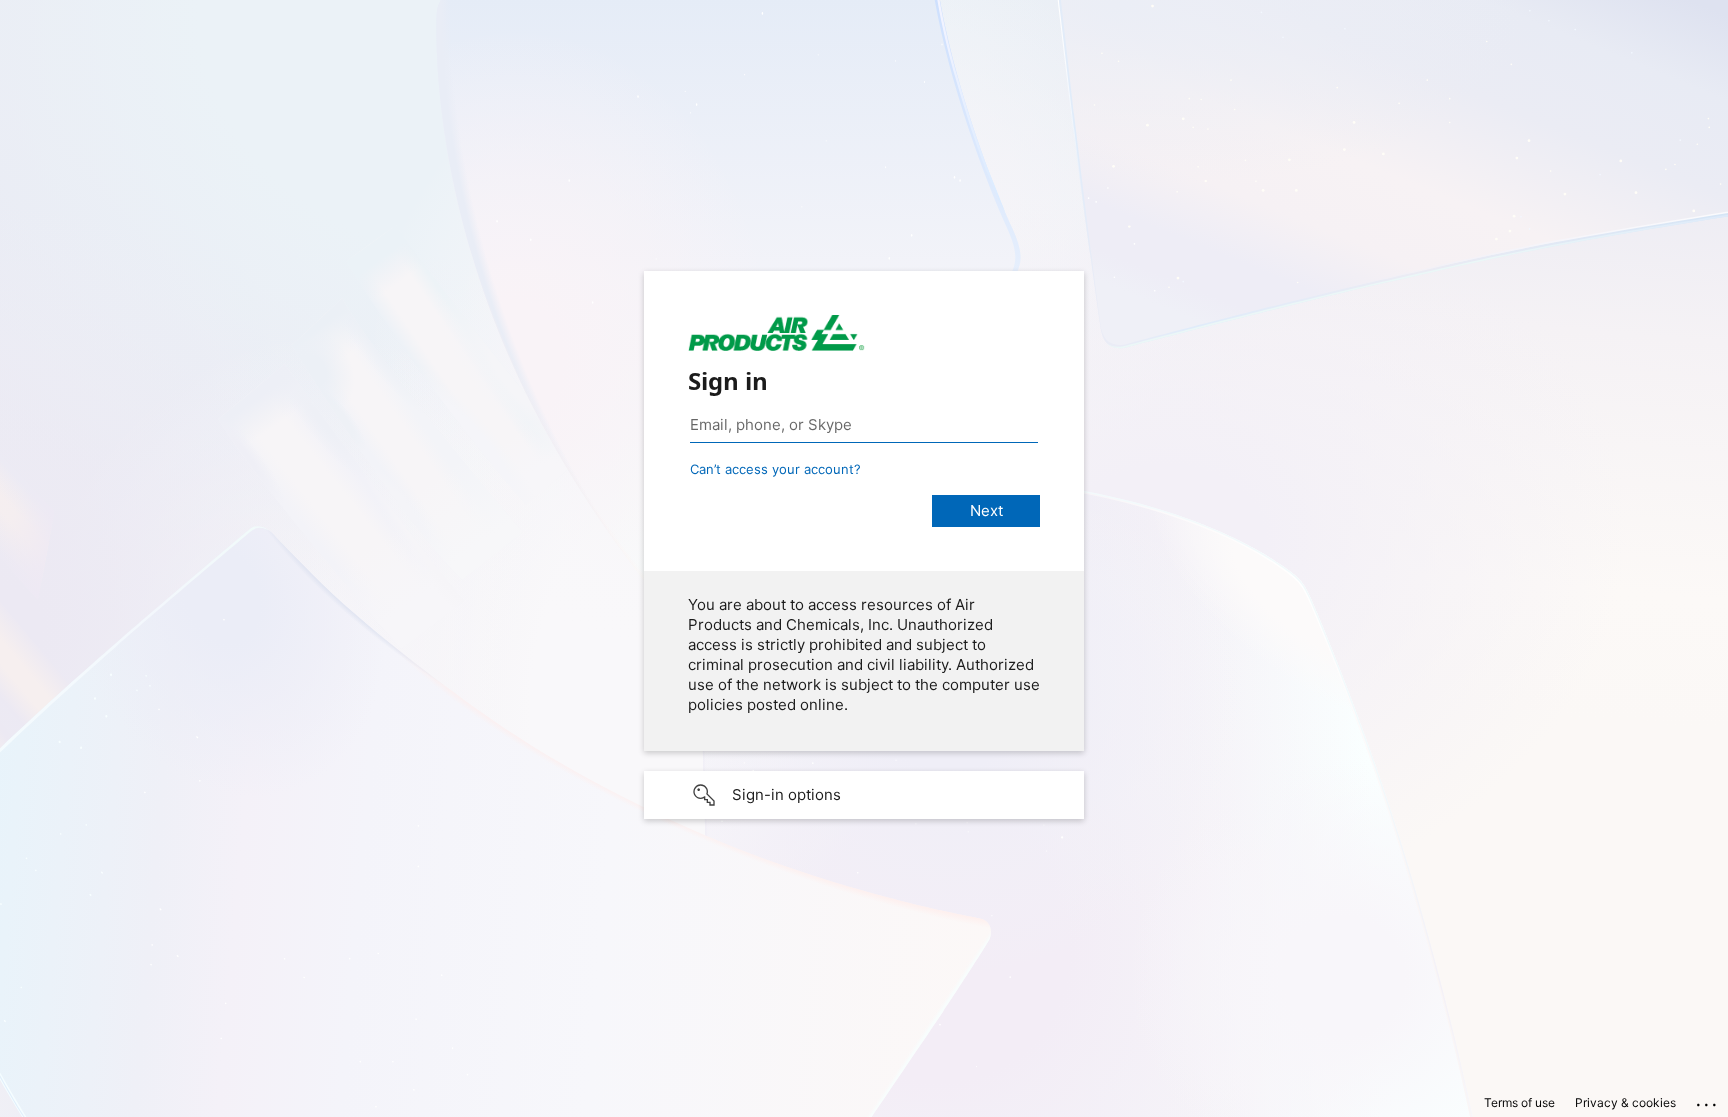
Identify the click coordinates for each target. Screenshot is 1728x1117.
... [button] (1708, 1100)
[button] (864, 795)
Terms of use (1519, 1102)
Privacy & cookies (1625, 1102)
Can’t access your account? (775, 469)
